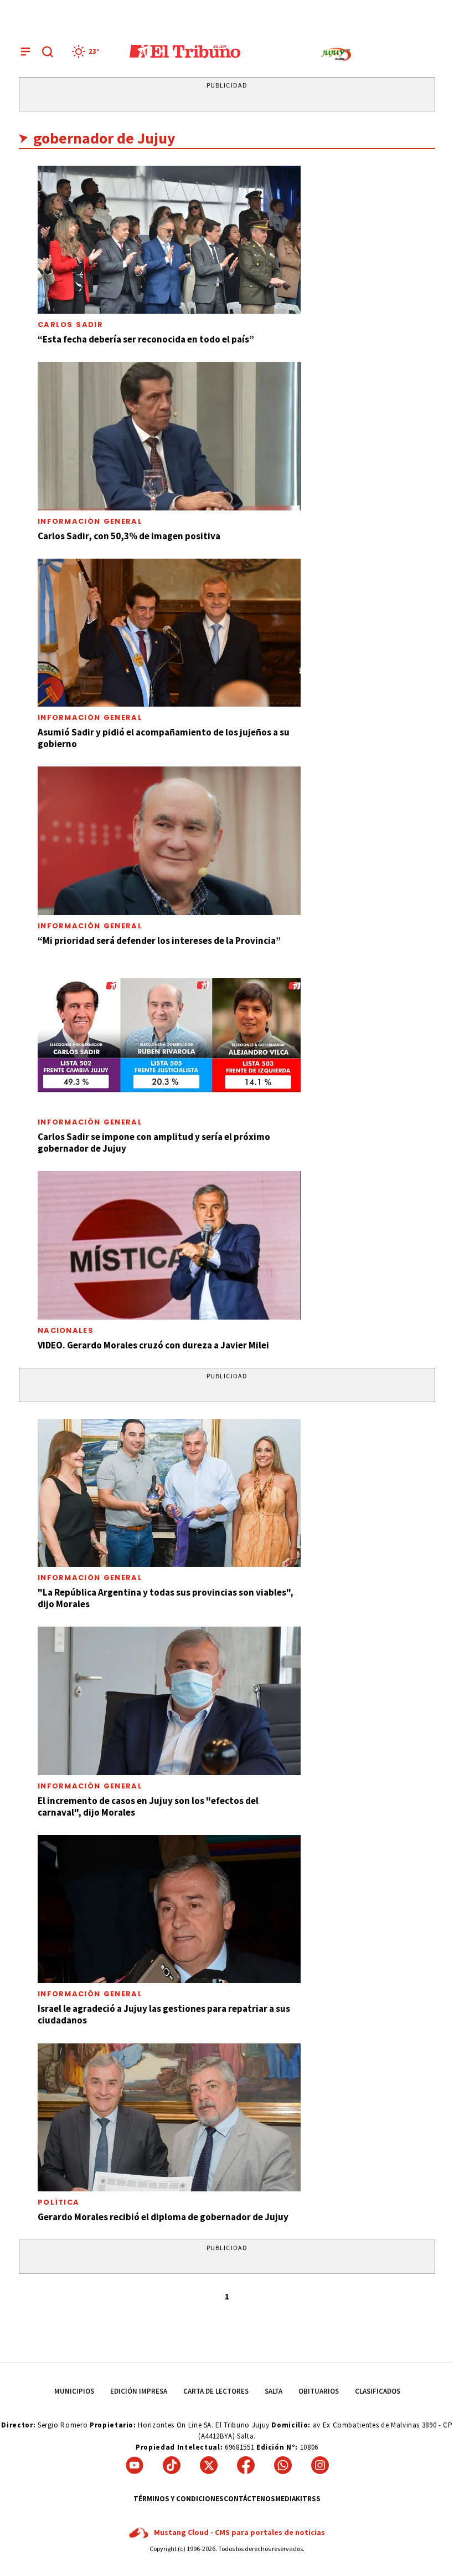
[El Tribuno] (185, 52)
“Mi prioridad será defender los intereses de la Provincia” (159, 941)
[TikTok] (172, 2465)
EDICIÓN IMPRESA (139, 2391)
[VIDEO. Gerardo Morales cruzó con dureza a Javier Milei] (169, 1245)
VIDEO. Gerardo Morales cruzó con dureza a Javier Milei (153, 1345)
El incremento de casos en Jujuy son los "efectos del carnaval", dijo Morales (148, 1806)
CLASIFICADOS (378, 2391)
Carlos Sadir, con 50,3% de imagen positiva (129, 536)
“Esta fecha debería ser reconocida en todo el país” (146, 339)
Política (58, 2202)
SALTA (274, 2391)
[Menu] (25, 52)
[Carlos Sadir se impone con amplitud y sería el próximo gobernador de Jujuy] (169, 1037)
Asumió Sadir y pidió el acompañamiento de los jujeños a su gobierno (164, 738)
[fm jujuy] (336, 55)
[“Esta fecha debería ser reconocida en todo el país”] (169, 240)
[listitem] (87, 52)
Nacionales (66, 1330)
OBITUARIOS (319, 2391)
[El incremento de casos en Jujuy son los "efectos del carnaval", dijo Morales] (169, 1701)
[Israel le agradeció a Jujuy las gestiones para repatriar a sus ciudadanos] (169, 1909)
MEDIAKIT (291, 2499)
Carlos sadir (70, 324)
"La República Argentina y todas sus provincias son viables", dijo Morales (166, 1598)
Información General (90, 521)
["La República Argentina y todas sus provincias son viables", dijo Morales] (169, 1493)
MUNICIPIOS (74, 2391)
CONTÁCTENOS (249, 2499)
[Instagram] (320, 2465)
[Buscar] (48, 52)
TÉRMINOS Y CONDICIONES (179, 2499)
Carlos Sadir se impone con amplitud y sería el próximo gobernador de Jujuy (154, 1143)
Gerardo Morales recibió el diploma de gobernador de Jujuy (163, 2217)
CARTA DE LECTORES (216, 2391)
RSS (314, 2499)
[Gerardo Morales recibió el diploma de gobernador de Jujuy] (169, 2117)
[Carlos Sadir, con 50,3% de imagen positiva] (169, 436)
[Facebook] (246, 2465)
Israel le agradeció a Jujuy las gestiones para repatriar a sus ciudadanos (164, 2014)
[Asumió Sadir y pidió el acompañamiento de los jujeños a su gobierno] (169, 633)
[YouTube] (135, 2465)
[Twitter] (209, 2465)
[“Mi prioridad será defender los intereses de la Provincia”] (169, 840)
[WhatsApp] (283, 2465)
